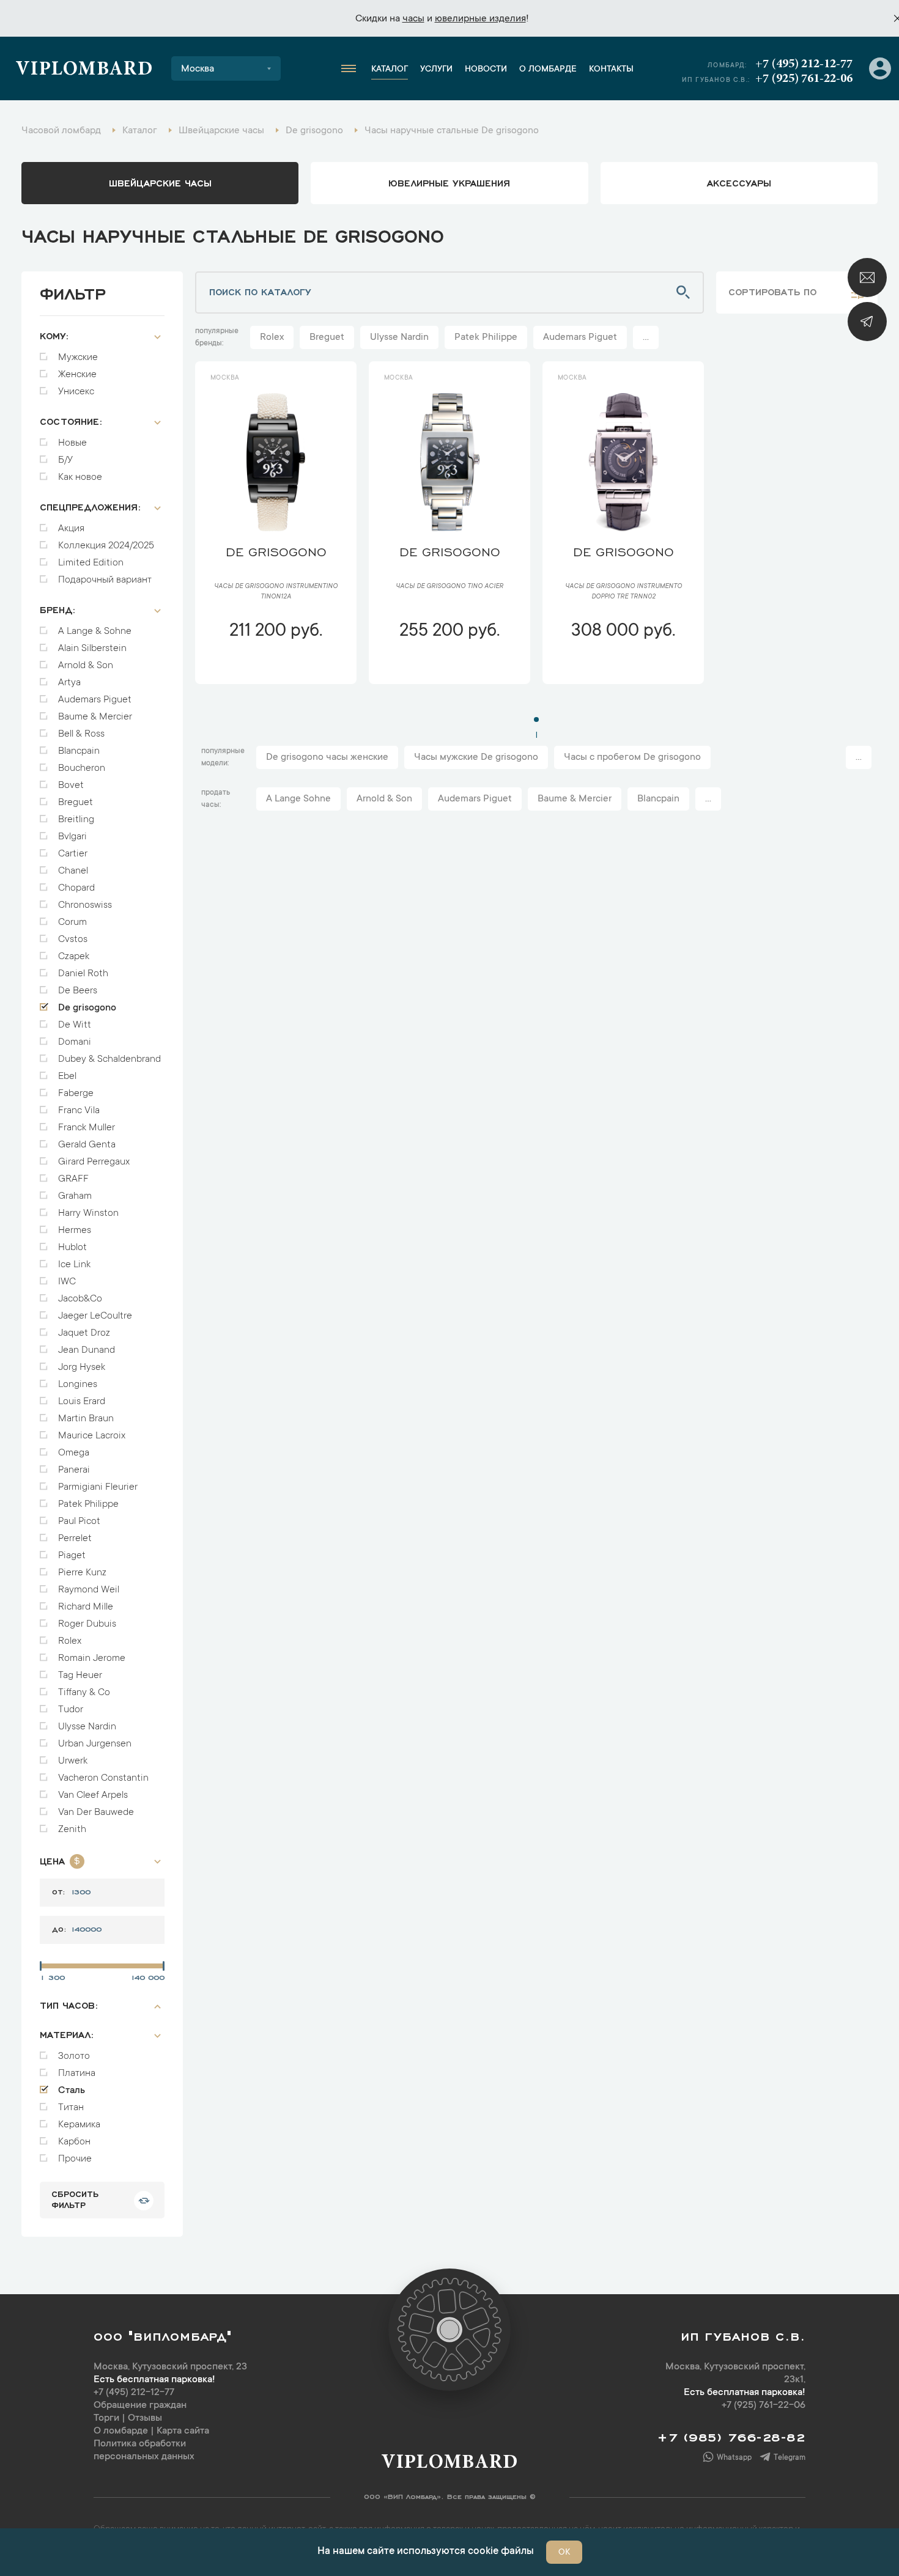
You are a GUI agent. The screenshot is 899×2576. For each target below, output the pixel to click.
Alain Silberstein (92, 649)
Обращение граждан (140, 2405)
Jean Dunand (87, 1350)
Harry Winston (88, 1213)
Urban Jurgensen (95, 1744)
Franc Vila (79, 1111)
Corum (72, 922)
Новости (486, 70)
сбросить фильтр (75, 2199)
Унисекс (76, 392)
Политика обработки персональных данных (144, 2450)
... (646, 337)
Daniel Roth (83, 974)
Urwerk (73, 1761)
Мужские (78, 358)
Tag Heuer (80, 1676)
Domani (75, 1042)
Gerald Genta (87, 1145)
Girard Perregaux (94, 1162)
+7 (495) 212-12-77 (804, 64)
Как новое (80, 477)
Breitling (76, 820)
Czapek (74, 957)
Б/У (65, 460)
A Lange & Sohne (95, 631)
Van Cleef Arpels (93, 1795)
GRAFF (73, 1179)
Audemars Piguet (95, 700)
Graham (75, 1196)
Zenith (72, 1830)
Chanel (73, 871)
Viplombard (84, 70)
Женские (77, 375)
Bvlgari (72, 837)
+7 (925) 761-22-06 (804, 79)
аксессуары (739, 182)
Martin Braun (86, 1419)
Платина (77, 2074)
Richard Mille (86, 1607)
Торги (106, 2418)
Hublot (72, 1248)
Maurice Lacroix (92, 1436)
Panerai (74, 1470)
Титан (71, 2108)
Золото (74, 2056)
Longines (78, 1385)
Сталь (72, 2091)
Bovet (71, 786)
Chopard (76, 888)
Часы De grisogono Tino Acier (449, 587)
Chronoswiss (85, 905)
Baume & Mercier (95, 717)
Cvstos (73, 940)
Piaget (72, 1556)
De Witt (75, 1025)
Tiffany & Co (84, 1693)
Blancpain (79, 751)
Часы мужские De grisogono (476, 757)
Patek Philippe (88, 1504)
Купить (276, 668)
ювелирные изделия (480, 19)
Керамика (79, 2125)
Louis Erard (82, 1402)
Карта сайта (183, 2431)
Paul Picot (79, 1522)
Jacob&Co (80, 1299)
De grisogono (87, 1008)
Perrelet (75, 1539)
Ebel (67, 1076)
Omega (74, 1453)
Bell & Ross (81, 734)
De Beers (78, 991)
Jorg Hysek (82, 1367)
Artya (69, 683)
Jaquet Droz (84, 1333)
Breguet (76, 803)
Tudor (71, 1710)
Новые (72, 443)
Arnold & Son (86, 666)
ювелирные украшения (449, 182)
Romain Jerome (92, 1658)
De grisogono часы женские (327, 757)
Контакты (611, 70)
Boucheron (82, 768)
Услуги (436, 70)
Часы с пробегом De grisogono (632, 757)
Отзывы (145, 2418)
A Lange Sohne (298, 799)
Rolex (70, 1641)
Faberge (76, 1094)
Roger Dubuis (87, 1624)
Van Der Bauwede (96, 1812)
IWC (67, 1282)
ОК (564, 2553)
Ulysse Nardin (87, 1727)
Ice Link (74, 1265)
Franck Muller (87, 1128)
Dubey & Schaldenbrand (109, 1059)
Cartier (73, 854)
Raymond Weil (89, 1590)
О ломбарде (548, 70)
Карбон (74, 2142)
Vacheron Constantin (103, 1778)
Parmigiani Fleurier (98, 1487)
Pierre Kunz (82, 1573)
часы (413, 19)
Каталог (390, 70)
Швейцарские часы (160, 182)
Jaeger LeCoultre (95, 1316)
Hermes (75, 1231)
